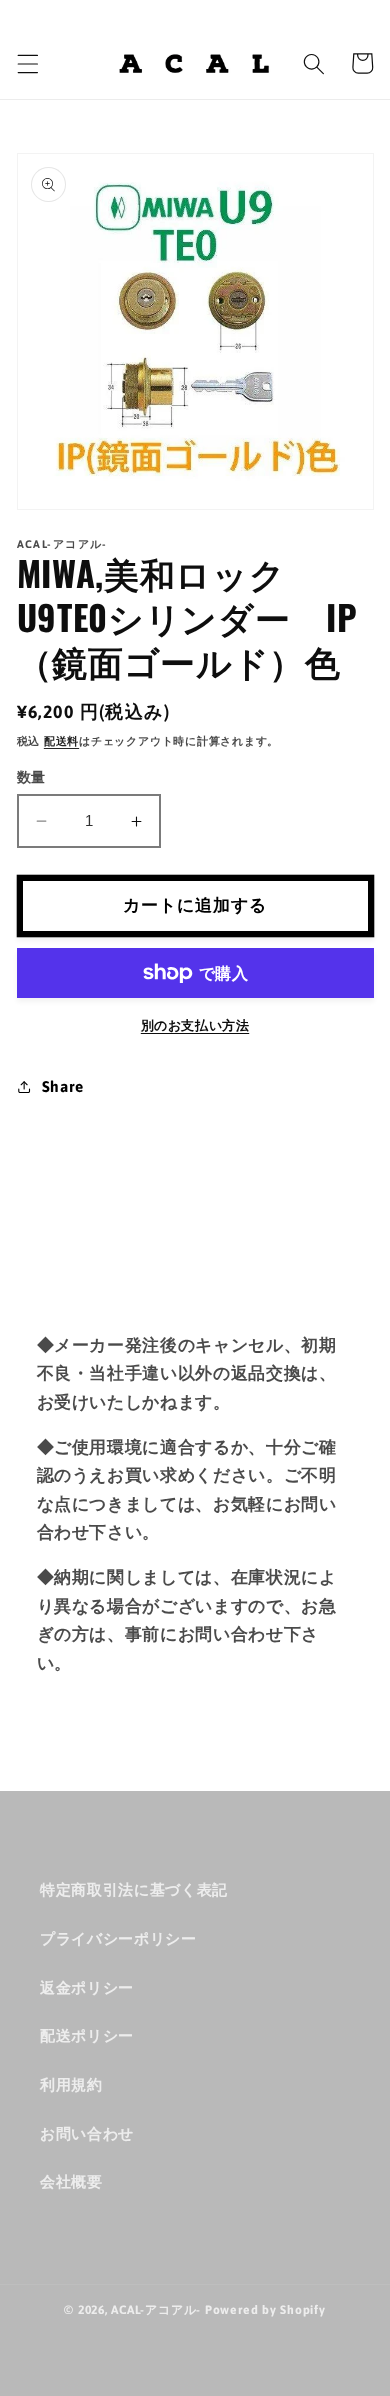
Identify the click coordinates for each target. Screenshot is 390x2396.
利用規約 (71, 2084)
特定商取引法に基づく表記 (134, 1889)
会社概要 (71, 2181)
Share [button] (63, 1086)
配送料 (61, 741)
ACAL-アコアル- (156, 2310)
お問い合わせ (87, 2133)
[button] (27, 63)
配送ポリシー (87, 2035)
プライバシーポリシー (118, 1938)
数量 (31, 777)
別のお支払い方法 (195, 1025)
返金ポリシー (87, 1987)
